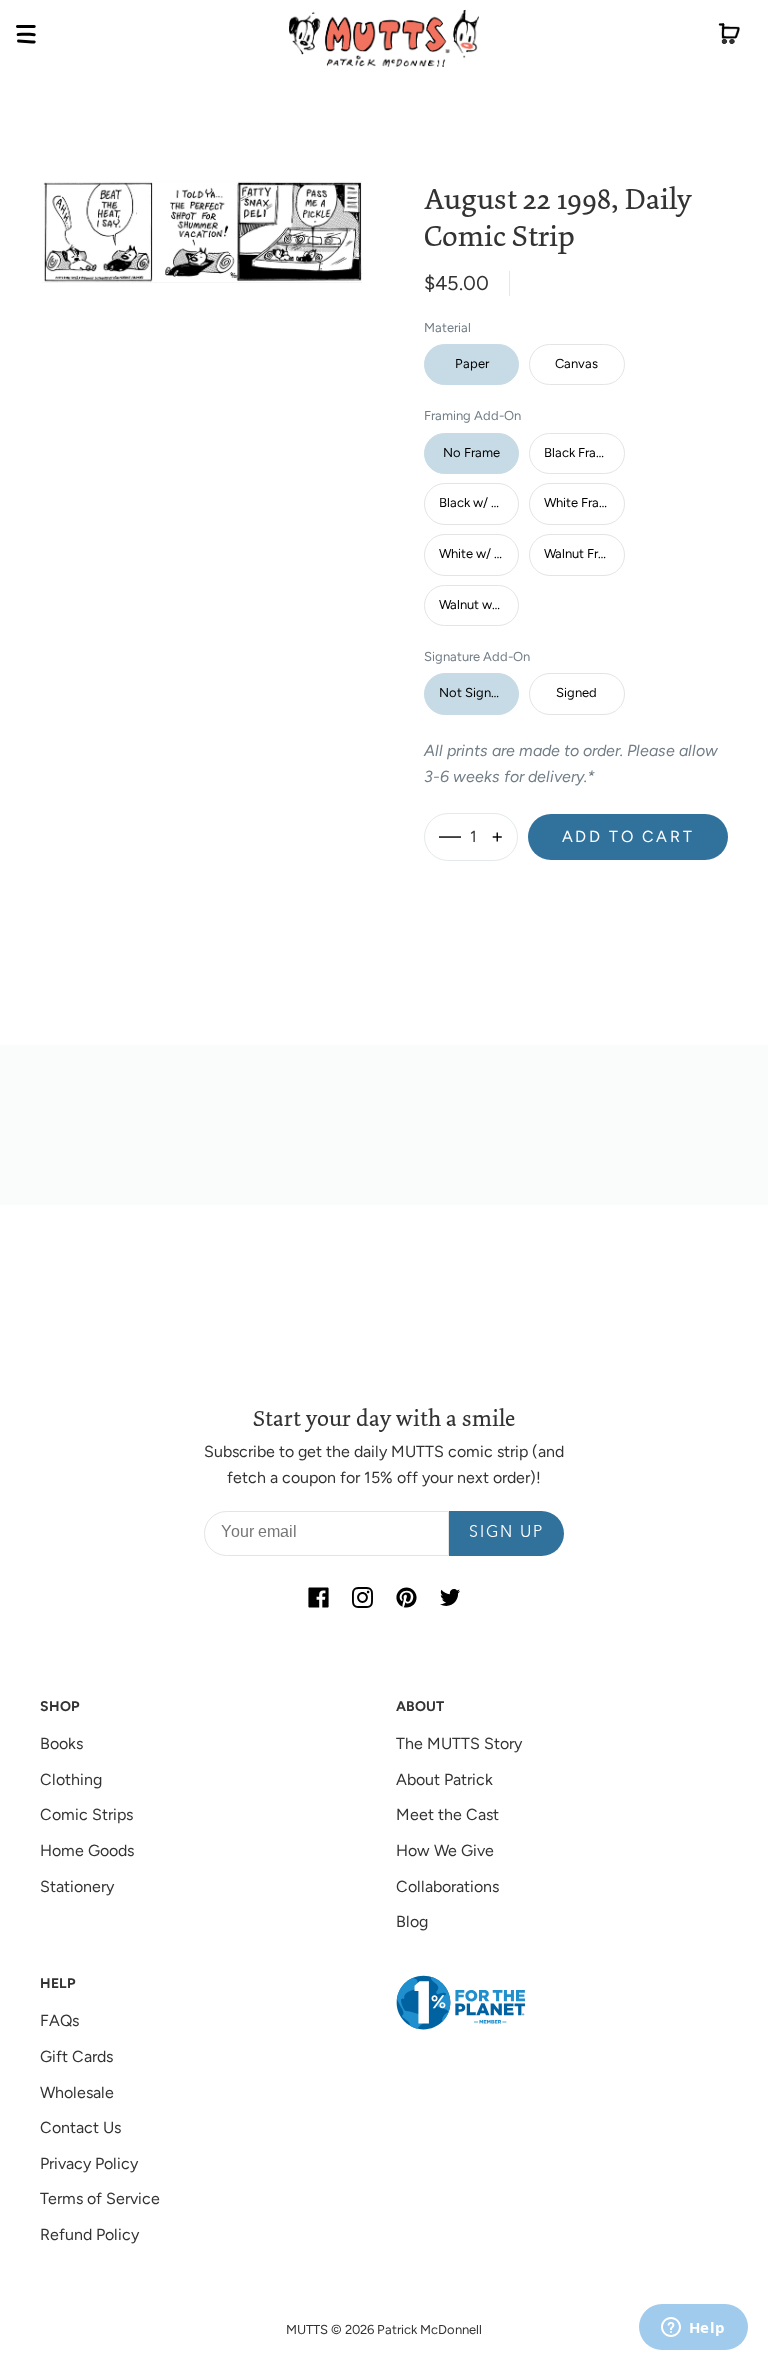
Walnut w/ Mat (479, 604)
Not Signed (472, 692)
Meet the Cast (447, 1814)
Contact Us (80, 2127)
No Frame (471, 452)
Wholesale (77, 2092)
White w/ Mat (478, 553)
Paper (472, 363)
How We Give (445, 1850)
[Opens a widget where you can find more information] (693, 2329)
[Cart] (729, 38)
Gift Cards (76, 2056)
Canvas (576, 363)
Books (61, 1743)
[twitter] (450, 1598)
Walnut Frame (583, 553)
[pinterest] (406, 1598)
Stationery (77, 1886)
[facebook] (318, 1598)
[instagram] (362, 1598)
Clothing (71, 1779)
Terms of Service (100, 2198)
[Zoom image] (202, 216)
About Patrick (444, 1779)
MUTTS (307, 2329)
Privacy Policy (89, 2163)
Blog (412, 1921)
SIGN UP (506, 1533)
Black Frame (579, 452)
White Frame (580, 502)
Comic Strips (86, 1814)
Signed (576, 692)
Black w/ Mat (476, 502)
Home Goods (87, 1850)
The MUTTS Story (459, 1743)
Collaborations (447, 1886)
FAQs (59, 2020)
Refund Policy (89, 2234)
